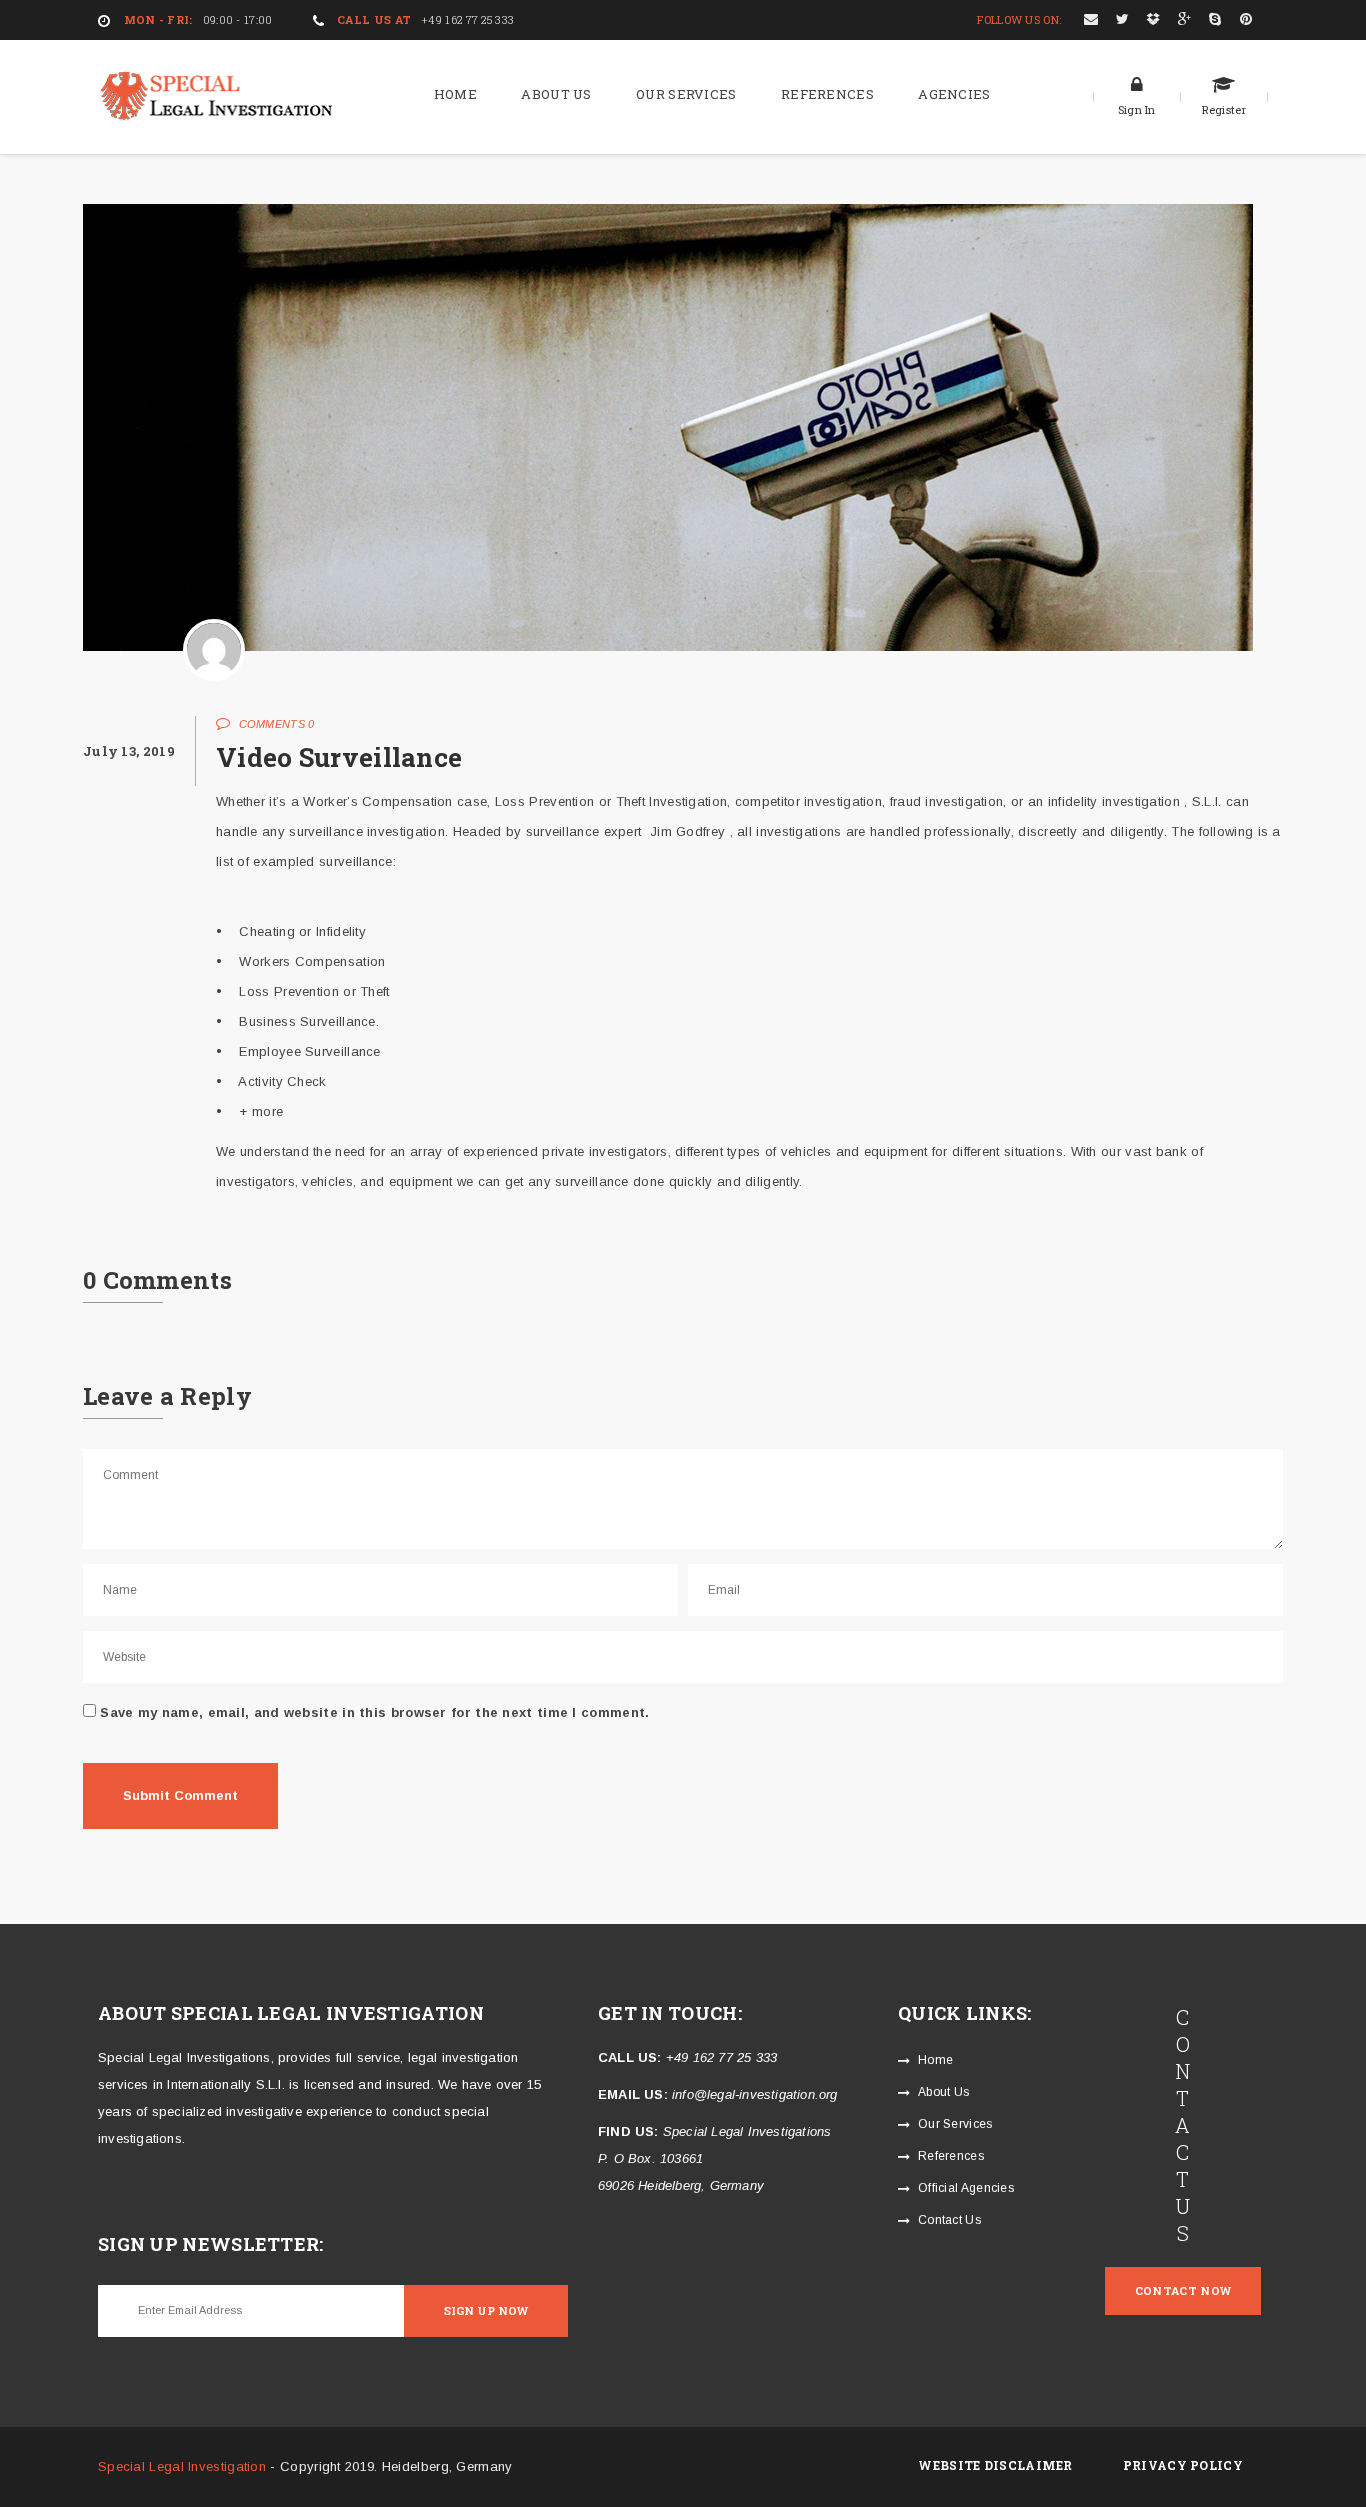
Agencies (954, 94)
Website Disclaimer (995, 2465)
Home (455, 94)
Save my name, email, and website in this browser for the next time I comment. (374, 1712)
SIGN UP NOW (486, 2310)
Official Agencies (966, 2188)
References (827, 94)
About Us (556, 94)
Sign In (1137, 109)
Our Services (686, 94)
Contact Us (949, 2220)
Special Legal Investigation (182, 2466)
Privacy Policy (1183, 2465)
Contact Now (1183, 2290)
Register (1224, 109)
